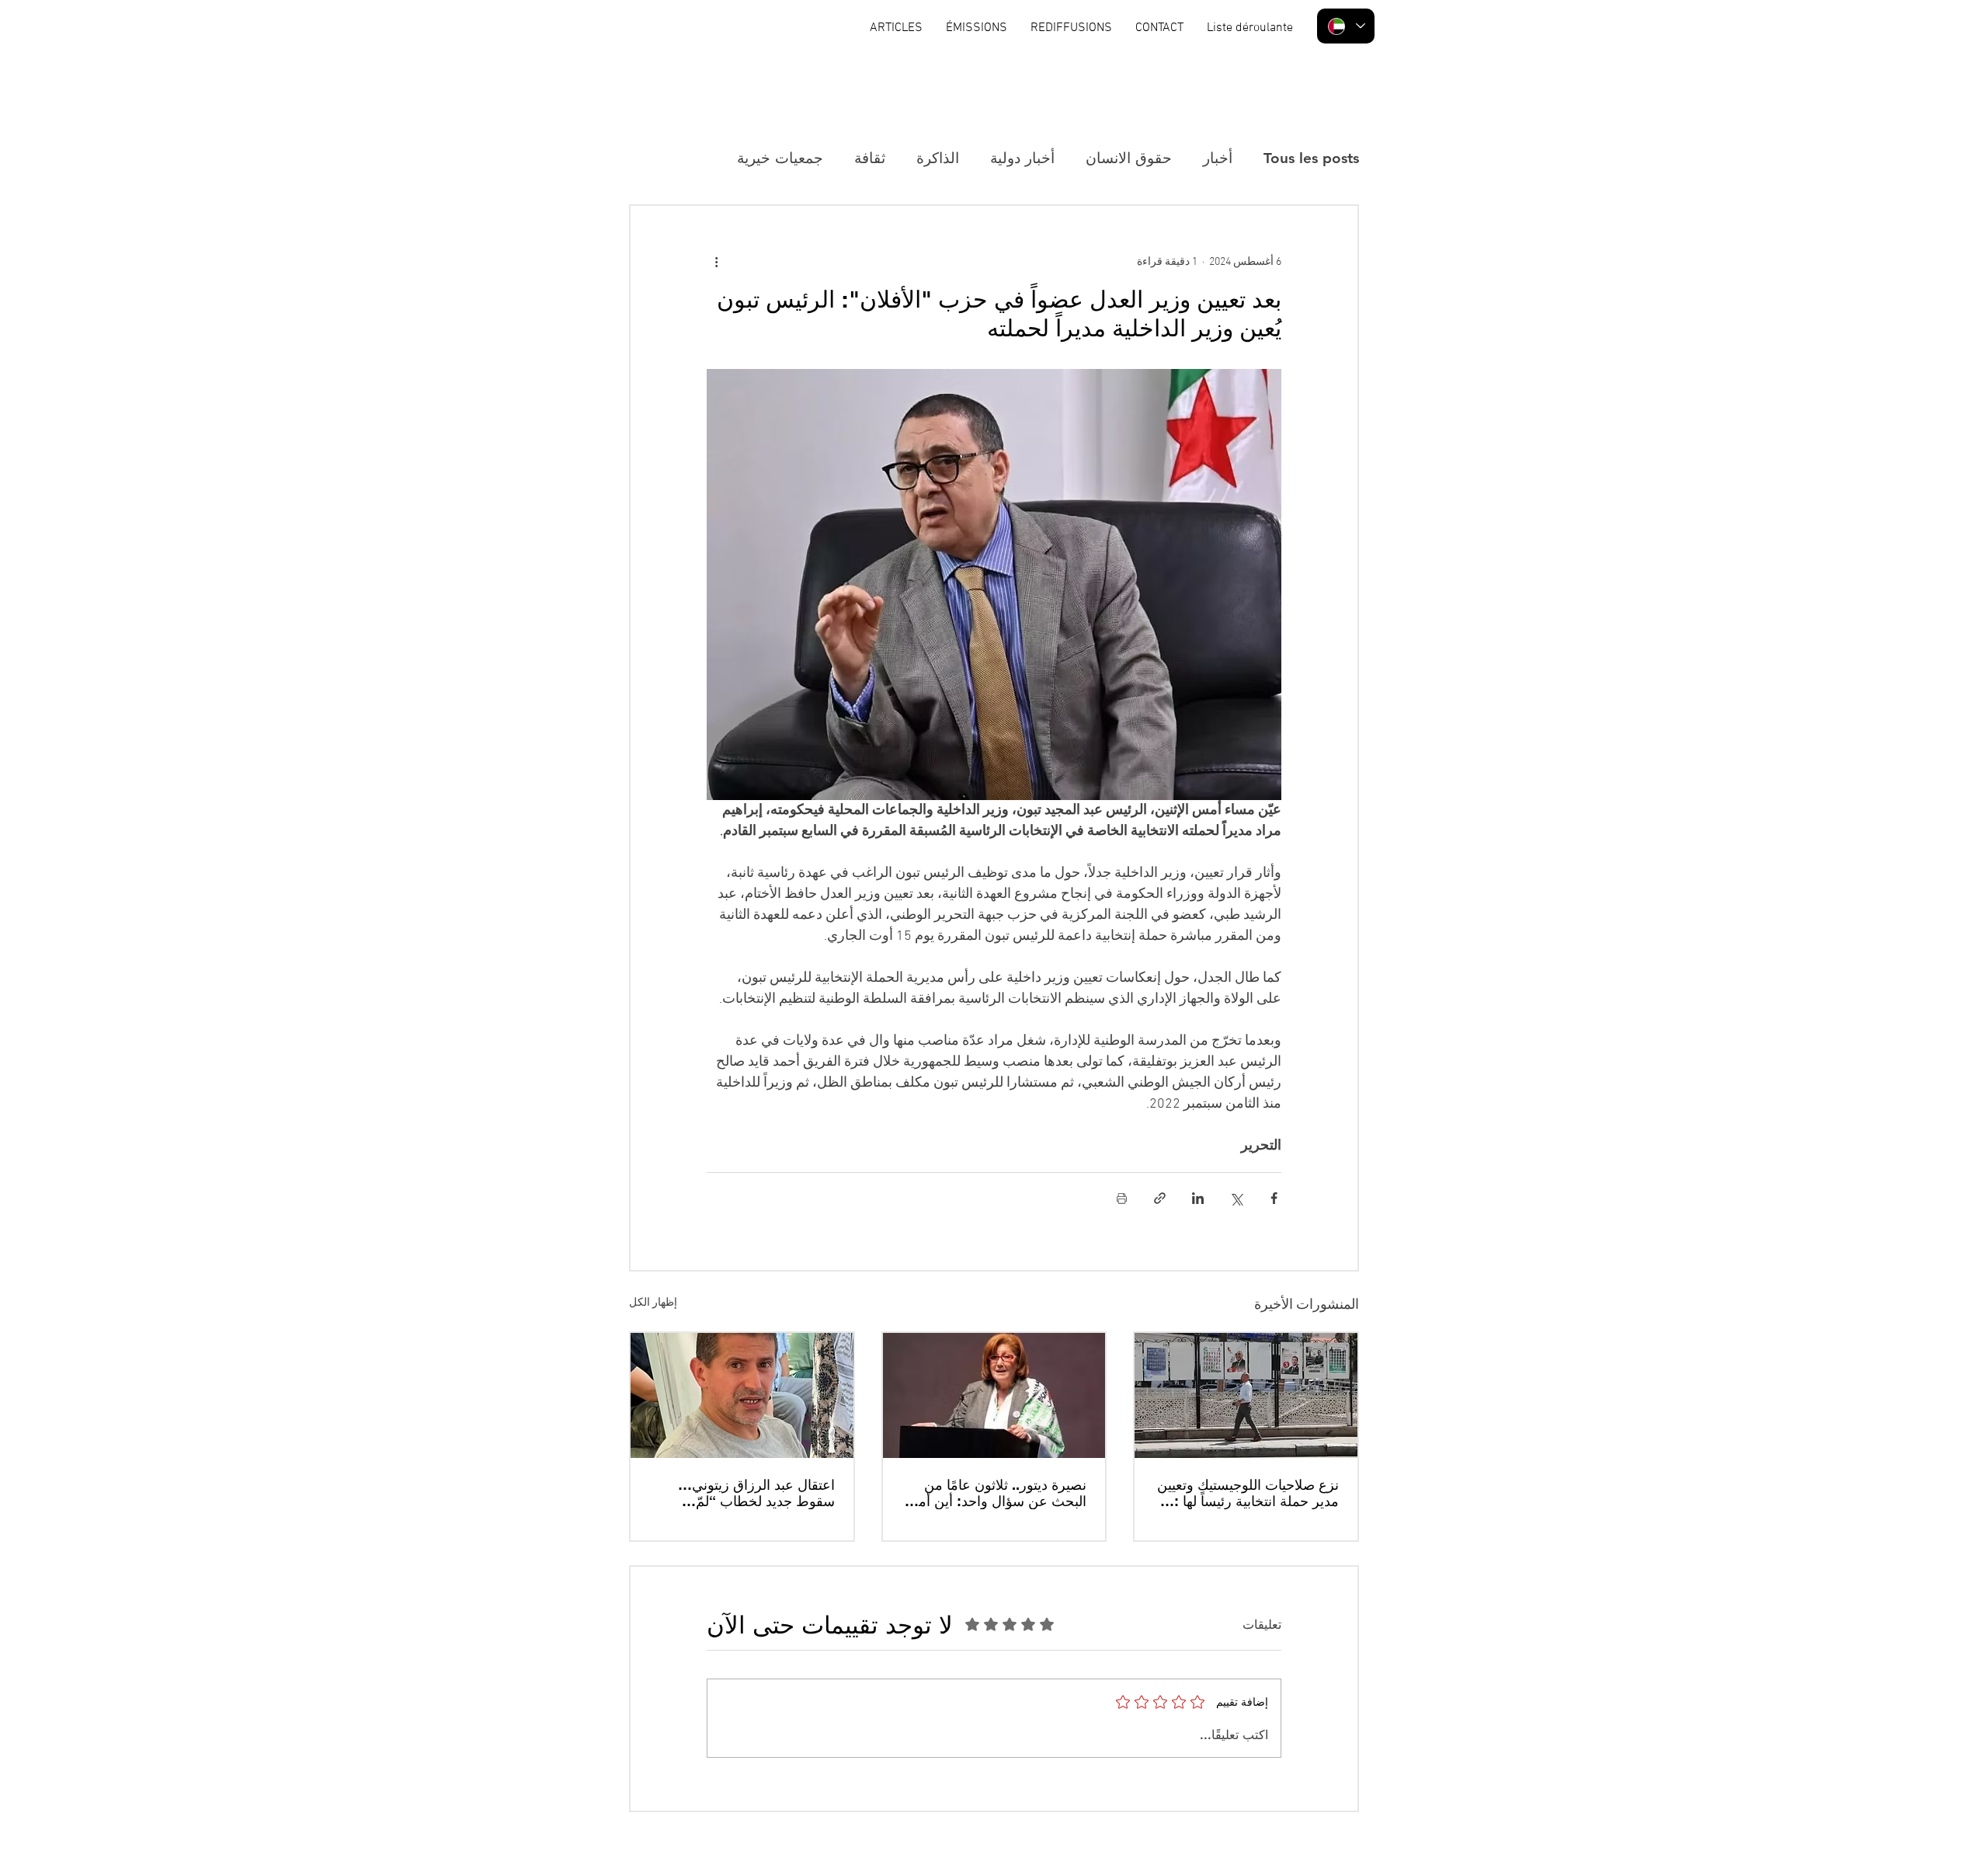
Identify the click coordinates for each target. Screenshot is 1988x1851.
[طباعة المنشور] (1122, 1198)
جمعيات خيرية (780, 158)
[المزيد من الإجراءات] (716, 262)
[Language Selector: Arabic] (1346, 26)
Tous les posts (1311, 158)
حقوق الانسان (1129, 158)
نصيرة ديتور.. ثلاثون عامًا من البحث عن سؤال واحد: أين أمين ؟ (995, 1493)
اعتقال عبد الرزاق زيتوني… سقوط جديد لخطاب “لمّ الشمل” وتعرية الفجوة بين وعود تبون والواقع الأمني (743, 1493)
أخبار (1218, 158)
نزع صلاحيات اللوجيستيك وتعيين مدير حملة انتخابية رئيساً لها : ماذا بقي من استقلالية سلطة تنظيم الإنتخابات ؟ (1248, 1493)
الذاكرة (938, 158)
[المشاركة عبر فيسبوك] (1274, 1198)
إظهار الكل (653, 1303)
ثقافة (870, 158)
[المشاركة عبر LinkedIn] (1198, 1198)
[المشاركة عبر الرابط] (1160, 1198)
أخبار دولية (1022, 158)
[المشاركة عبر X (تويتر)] (1236, 1198)
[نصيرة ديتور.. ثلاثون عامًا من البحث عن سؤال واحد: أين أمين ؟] (994, 1395)
